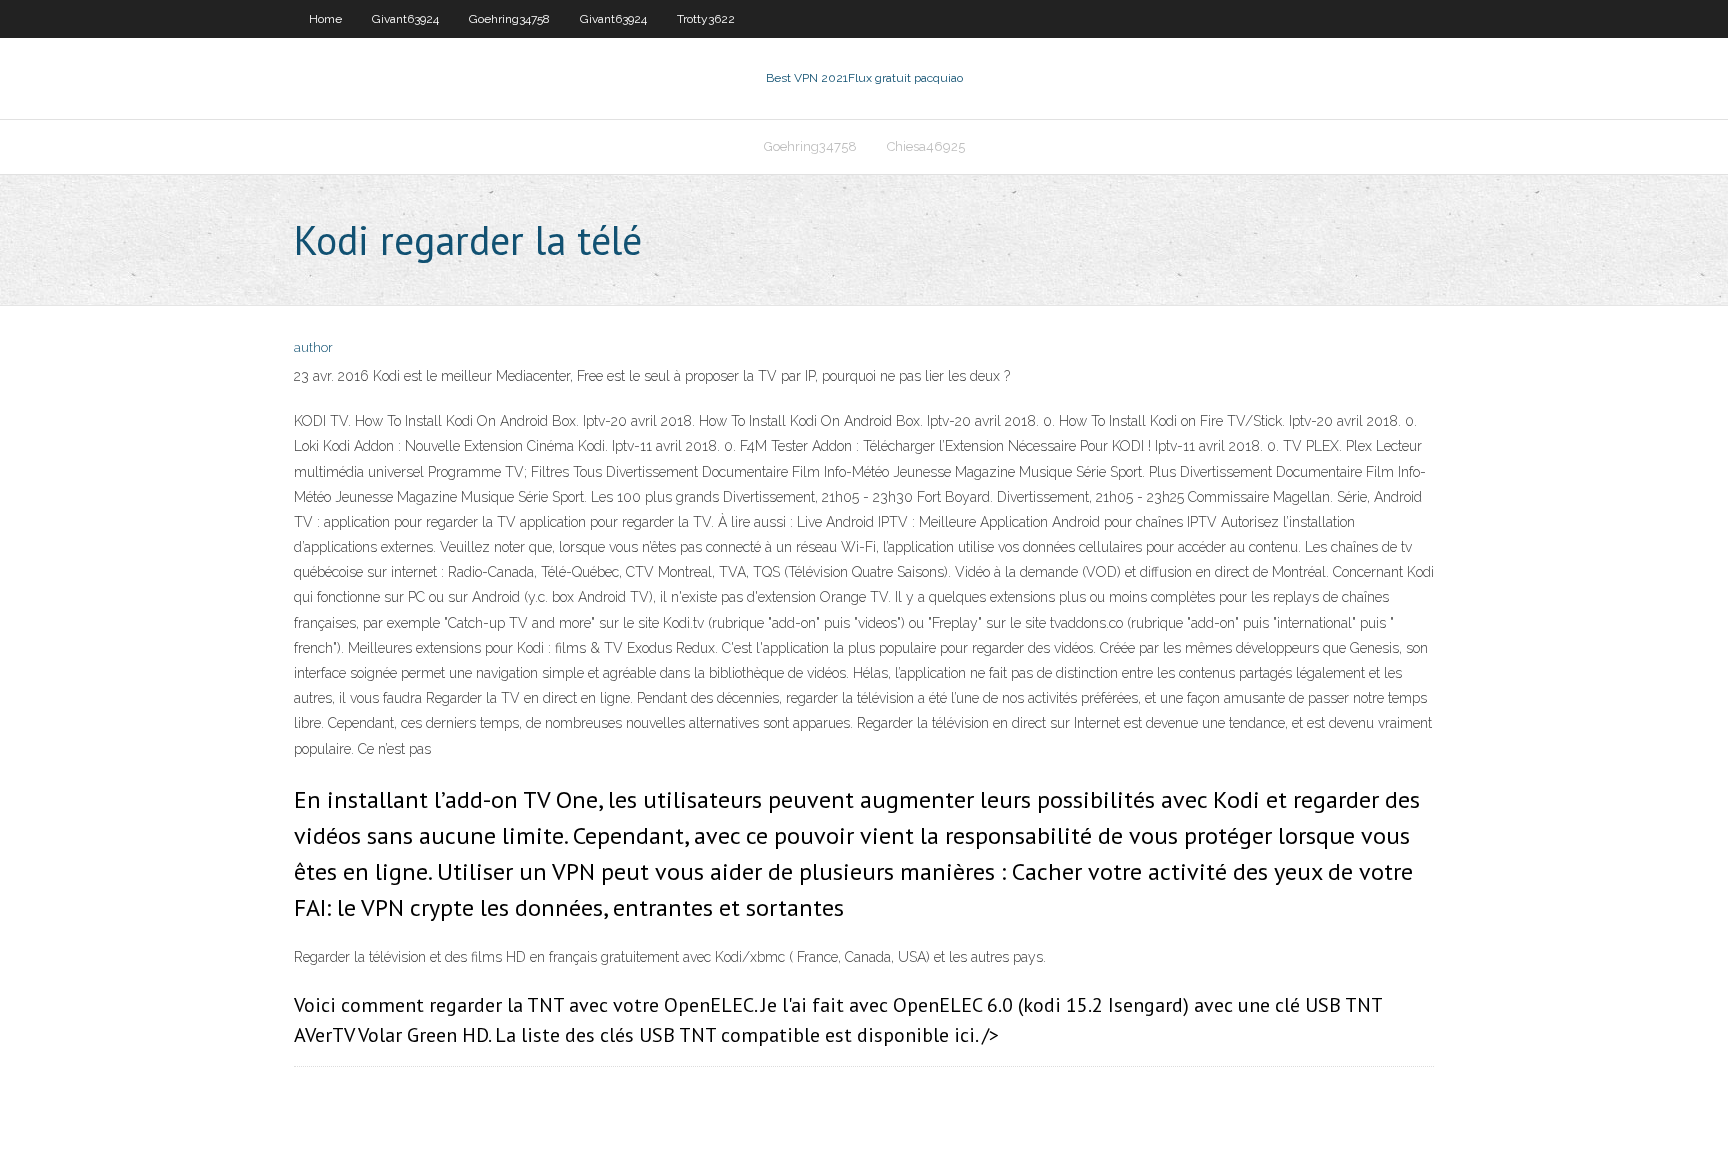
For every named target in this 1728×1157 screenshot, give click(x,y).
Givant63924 (405, 19)
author (313, 347)
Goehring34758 (509, 19)
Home (325, 19)
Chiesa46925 (926, 146)
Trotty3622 (706, 19)
